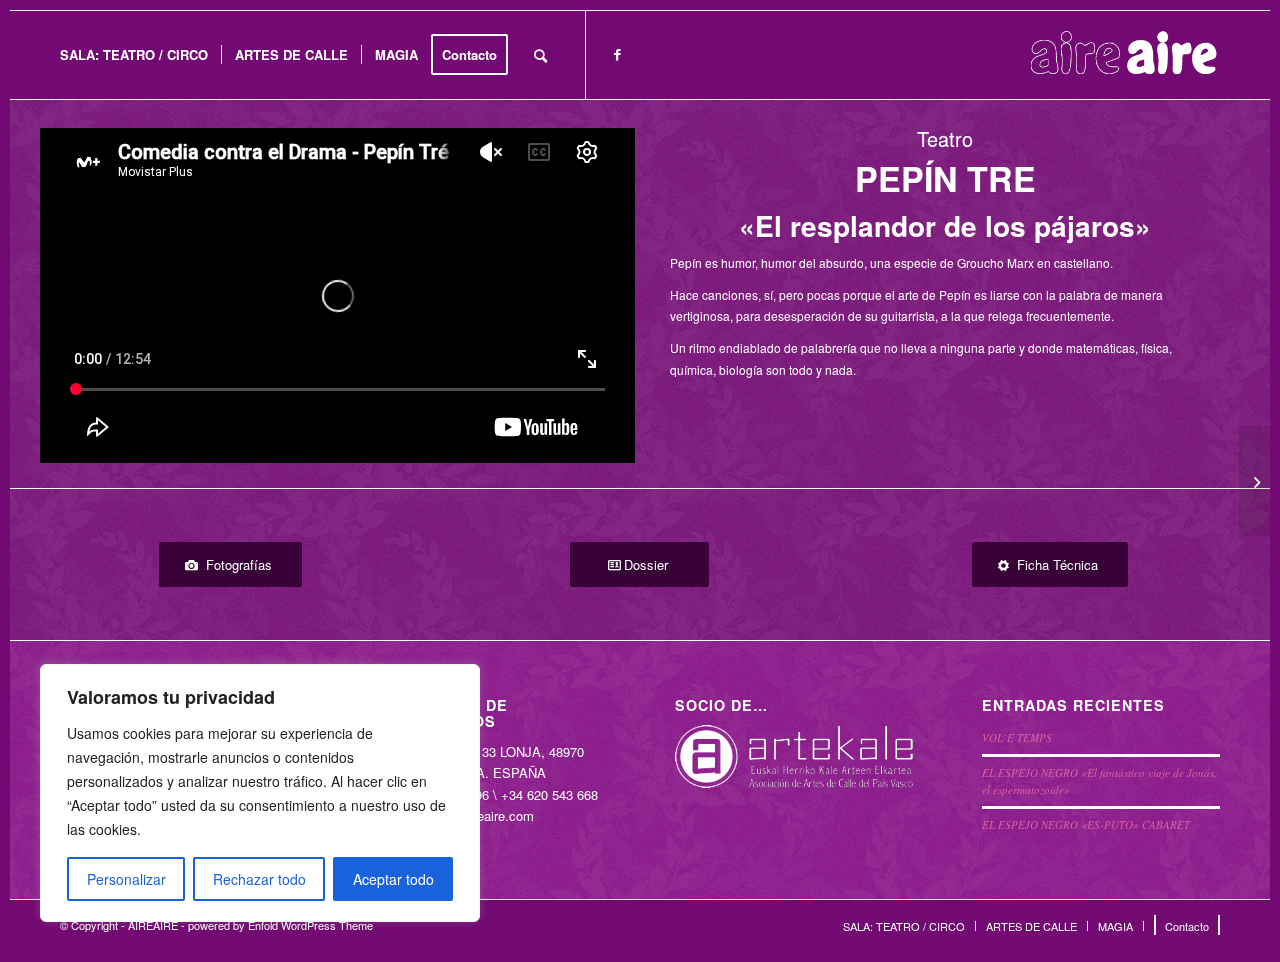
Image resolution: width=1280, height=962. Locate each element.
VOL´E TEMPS (1017, 737)
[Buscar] (540, 55)
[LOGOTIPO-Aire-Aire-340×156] (1124, 55)
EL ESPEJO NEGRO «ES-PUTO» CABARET (1086, 824)
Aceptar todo (393, 879)
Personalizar (126, 879)
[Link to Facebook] (617, 54)
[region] (260, 793)
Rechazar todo (259, 879)
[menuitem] (134, 55)
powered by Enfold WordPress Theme (280, 925)
